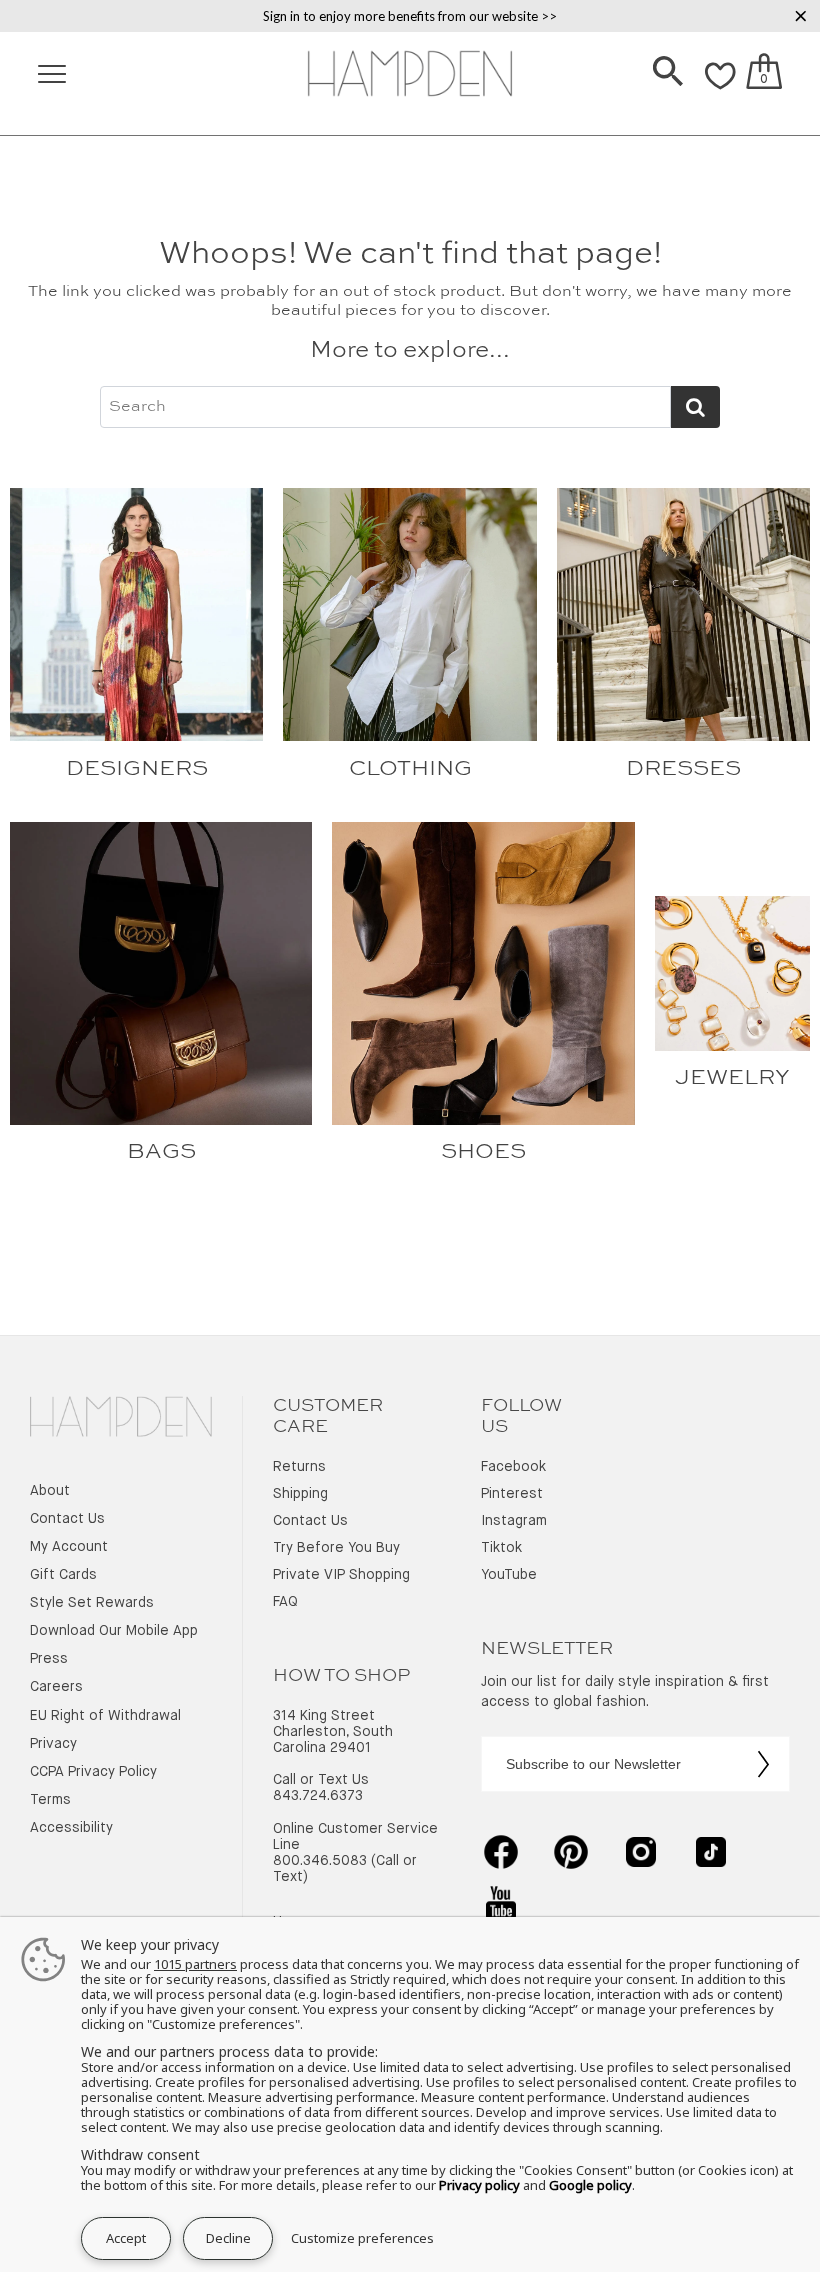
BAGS (161, 1152)
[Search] (668, 73)
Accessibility (71, 1828)
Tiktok (501, 1548)
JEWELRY (732, 1078)
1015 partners (195, 1964)
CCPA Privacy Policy (93, 1772)
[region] (410, 16)
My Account (69, 1547)
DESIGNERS (137, 769)
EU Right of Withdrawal (105, 1716)
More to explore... (410, 351)
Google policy (590, 2185)
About (50, 1491)
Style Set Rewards (92, 1603)
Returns (299, 1467)
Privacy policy (479, 2185)
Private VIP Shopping (341, 1575)
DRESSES (683, 769)
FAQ (285, 1602)
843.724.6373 (318, 1796)
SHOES (483, 1152)
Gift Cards (63, 1575)
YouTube (509, 1575)
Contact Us (67, 1519)
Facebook (513, 1467)
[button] (668, 73)
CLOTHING (410, 769)
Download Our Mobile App (114, 1631)
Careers (56, 1687)
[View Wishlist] (720, 87)
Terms (50, 1800)
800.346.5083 (320, 1861)
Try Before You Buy (336, 1548)
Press (49, 1659)
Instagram (514, 1521)
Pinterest (512, 1494)
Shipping (300, 1494)
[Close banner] (801, 16)
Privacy (53, 1744)
